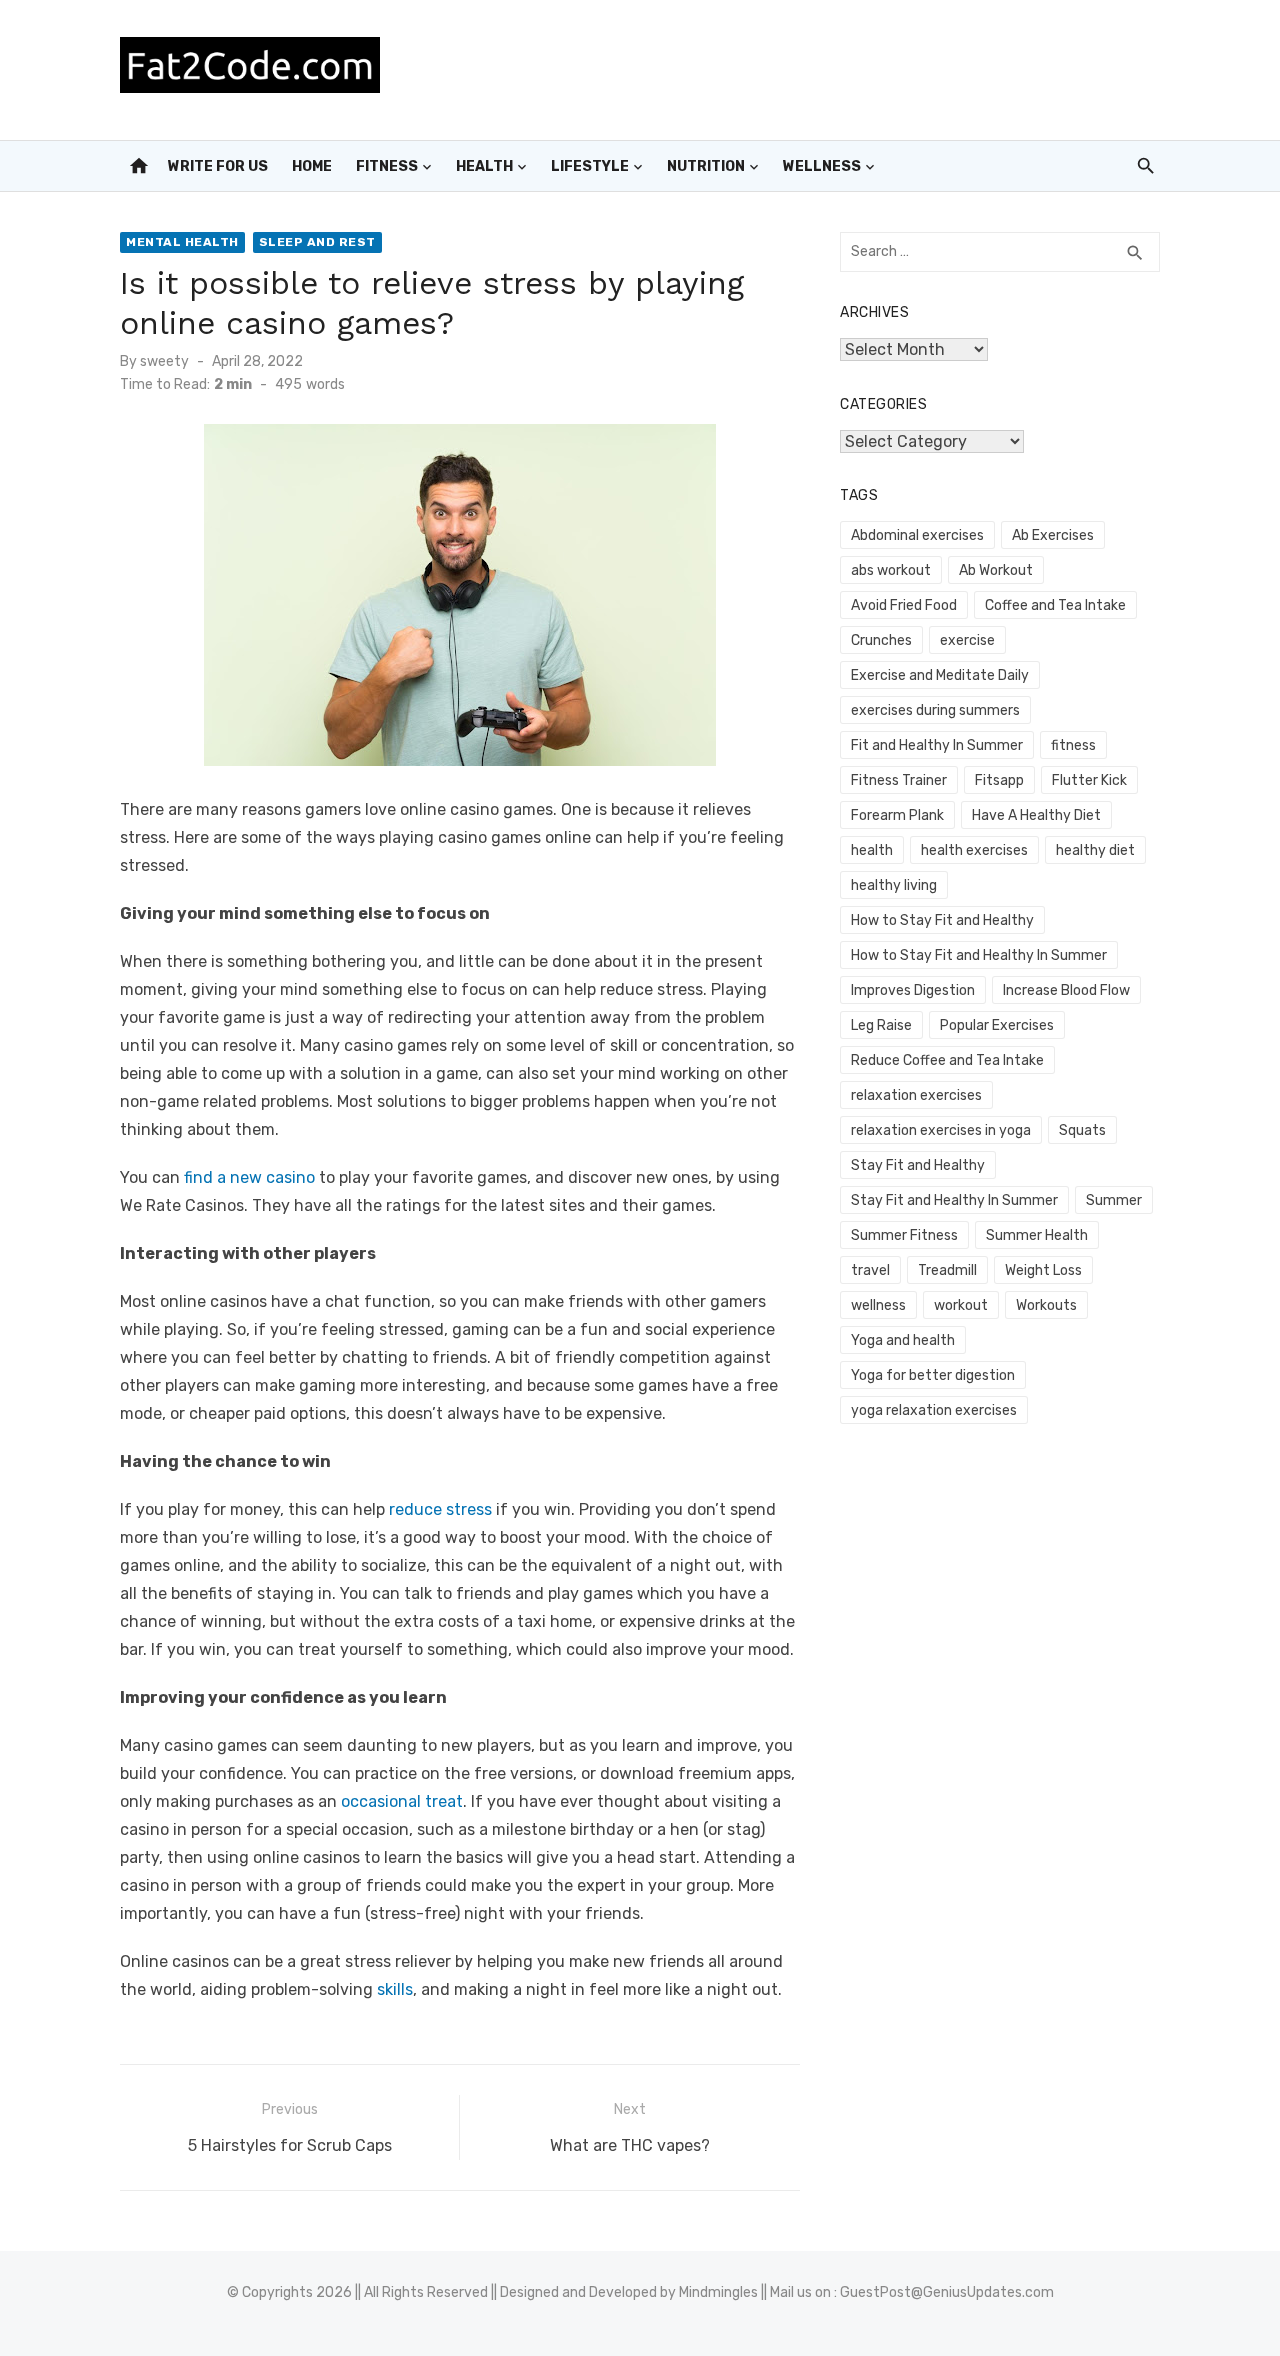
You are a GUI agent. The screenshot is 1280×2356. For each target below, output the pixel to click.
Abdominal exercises (917, 535)
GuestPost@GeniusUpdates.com (947, 2292)
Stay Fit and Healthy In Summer (954, 1200)
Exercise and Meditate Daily (940, 675)
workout (961, 1305)
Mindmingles (718, 2292)
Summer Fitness (904, 1235)
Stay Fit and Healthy (918, 1165)
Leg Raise (881, 1025)
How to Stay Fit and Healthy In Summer (979, 955)
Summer (1114, 1200)
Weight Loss (1043, 1270)
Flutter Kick (1089, 780)
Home (312, 166)
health (872, 850)
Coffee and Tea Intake (1055, 605)
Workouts (1046, 1305)
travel (870, 1270)
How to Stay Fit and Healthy (942, 920)
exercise (967, 640)
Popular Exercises (997, 1025)
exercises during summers (935, 710)
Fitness (387, 166)
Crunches (881, 640)
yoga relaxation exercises (934, 1410)
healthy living (894, 885)
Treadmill (947, 1270)
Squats (1082, 1130)
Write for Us (218, 166)
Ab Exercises (1053, 535)
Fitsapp (999, 780)
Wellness (822, 166)
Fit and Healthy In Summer (937, 745)
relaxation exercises (916, 1095)
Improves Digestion (913, 990)
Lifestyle (590, 166)
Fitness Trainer (899, 780)
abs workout (891, 570)
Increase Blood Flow (1066, 990)
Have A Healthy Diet (1036, 815)
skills (395, 1989)
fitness (1073, 745)
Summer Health (1037, 1235)
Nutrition (706, 166)
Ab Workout (996, 570)
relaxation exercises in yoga (941, 1130)
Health (484, 166)
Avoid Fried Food (904, 605)
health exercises (974, 850)
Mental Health (182, 242)
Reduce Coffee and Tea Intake (947, 1060)
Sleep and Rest (317, 242)
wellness (878, 1305)
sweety (164, 361)
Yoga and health (903, 1340)
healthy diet (1095, 850)
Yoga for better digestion (933, 1375)
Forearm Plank (897, 815)
